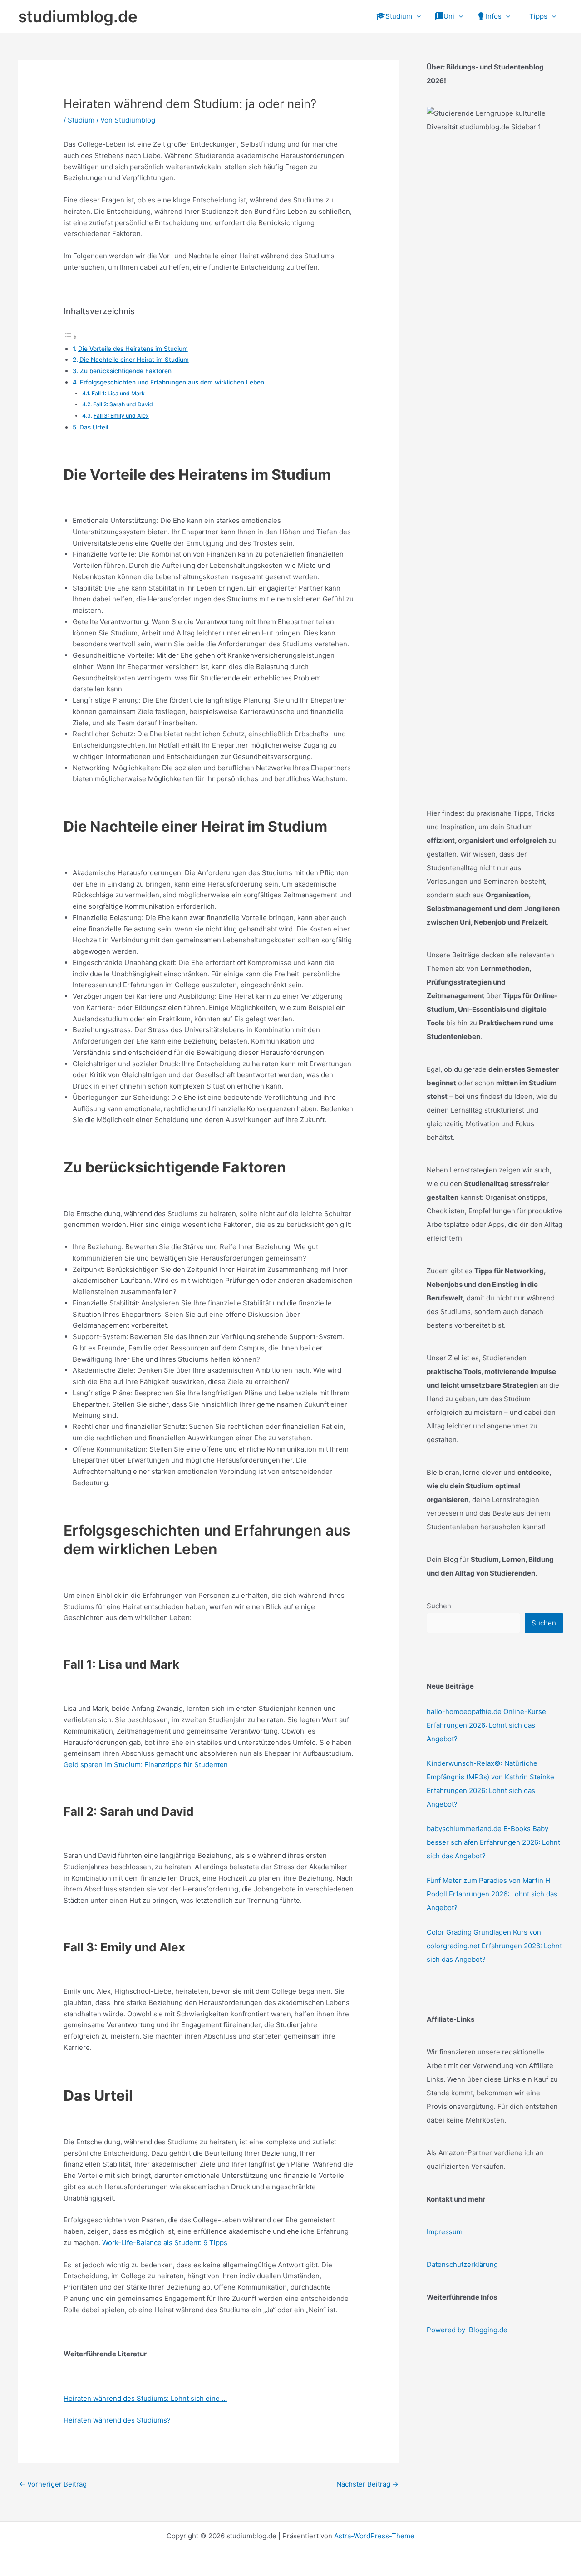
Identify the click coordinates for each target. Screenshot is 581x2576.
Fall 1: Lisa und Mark (118, 393)
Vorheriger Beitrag (53, 2484)
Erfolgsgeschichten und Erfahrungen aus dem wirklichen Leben (172, 382)
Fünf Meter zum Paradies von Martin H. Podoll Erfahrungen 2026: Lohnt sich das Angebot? (492, 1894)
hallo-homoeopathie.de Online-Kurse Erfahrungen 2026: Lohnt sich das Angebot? (486, 1725)
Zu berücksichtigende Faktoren (126, 371)
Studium (81, 120)
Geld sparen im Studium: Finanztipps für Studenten (146, 1765)
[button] (416, 16)
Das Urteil (94, 427)
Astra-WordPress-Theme (374, 2536)
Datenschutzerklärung (462, 2264)
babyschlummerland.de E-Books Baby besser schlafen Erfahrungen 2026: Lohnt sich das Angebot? (493, 1842)
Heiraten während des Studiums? (117, 2420)
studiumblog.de (78, 16)
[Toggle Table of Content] (70, 337)
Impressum (445, 2232)
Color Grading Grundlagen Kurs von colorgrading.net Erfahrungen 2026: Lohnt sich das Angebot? (494, 1946)
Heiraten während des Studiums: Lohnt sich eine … (145, 2398)
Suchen (439, 1606)
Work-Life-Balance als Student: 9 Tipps (165, 2243)
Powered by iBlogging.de (467, 2330)
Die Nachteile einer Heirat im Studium (134, 360)
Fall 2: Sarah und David (123, 404)
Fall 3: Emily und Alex (121, 416)
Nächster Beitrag (367, 2484)
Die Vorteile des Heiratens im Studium (133, 349)
